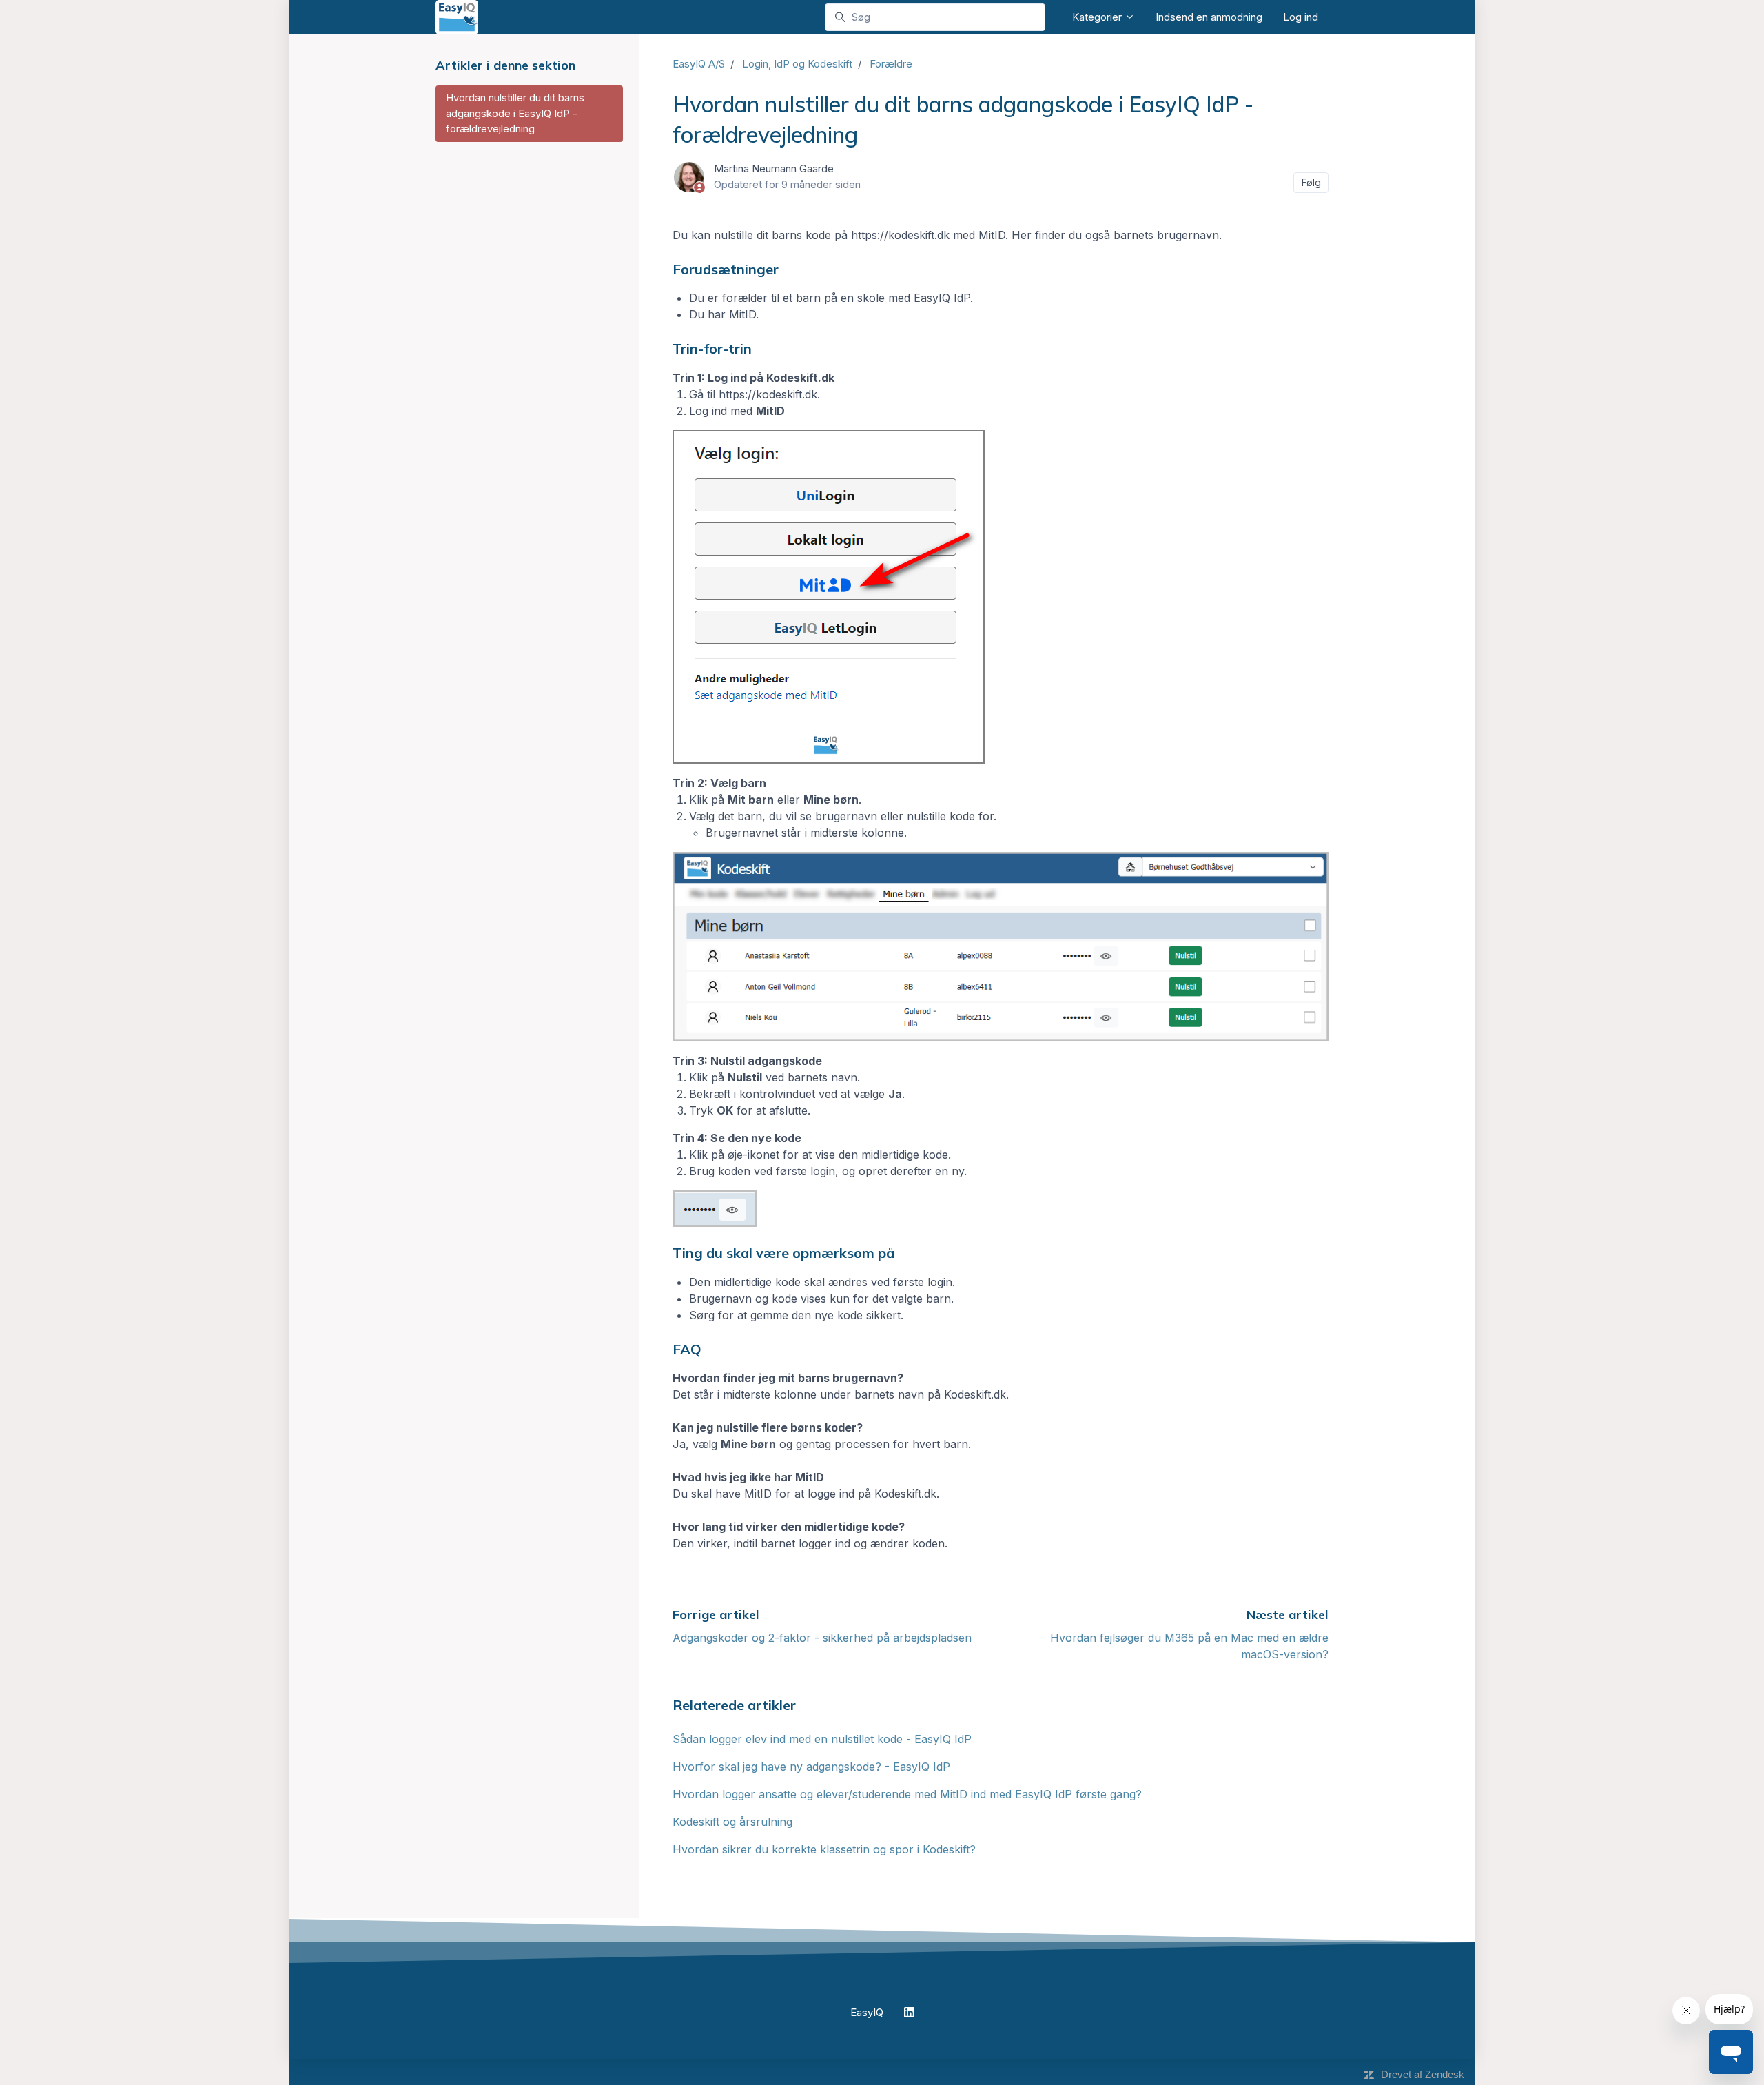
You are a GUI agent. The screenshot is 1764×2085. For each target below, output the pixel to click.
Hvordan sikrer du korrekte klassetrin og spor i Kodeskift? (824, 1849)
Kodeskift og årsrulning (732, 1822)
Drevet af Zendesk (1423, 2074)
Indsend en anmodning (1209, 17)
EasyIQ (867, 2012)
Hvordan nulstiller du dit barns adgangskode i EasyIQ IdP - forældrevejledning (515, 113)
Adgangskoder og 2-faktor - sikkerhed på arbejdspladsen (822, 1638)
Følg (1311, 182)
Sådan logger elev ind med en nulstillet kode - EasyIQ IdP (822, 1739)
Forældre (891, 64)
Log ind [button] (1301, 17)
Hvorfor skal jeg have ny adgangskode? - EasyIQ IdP (811, 1767)
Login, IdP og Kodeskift (797, 64)
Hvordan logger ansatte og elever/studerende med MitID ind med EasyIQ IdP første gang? (907, 1794)
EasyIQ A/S (699, 64)
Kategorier (1098, 17)
